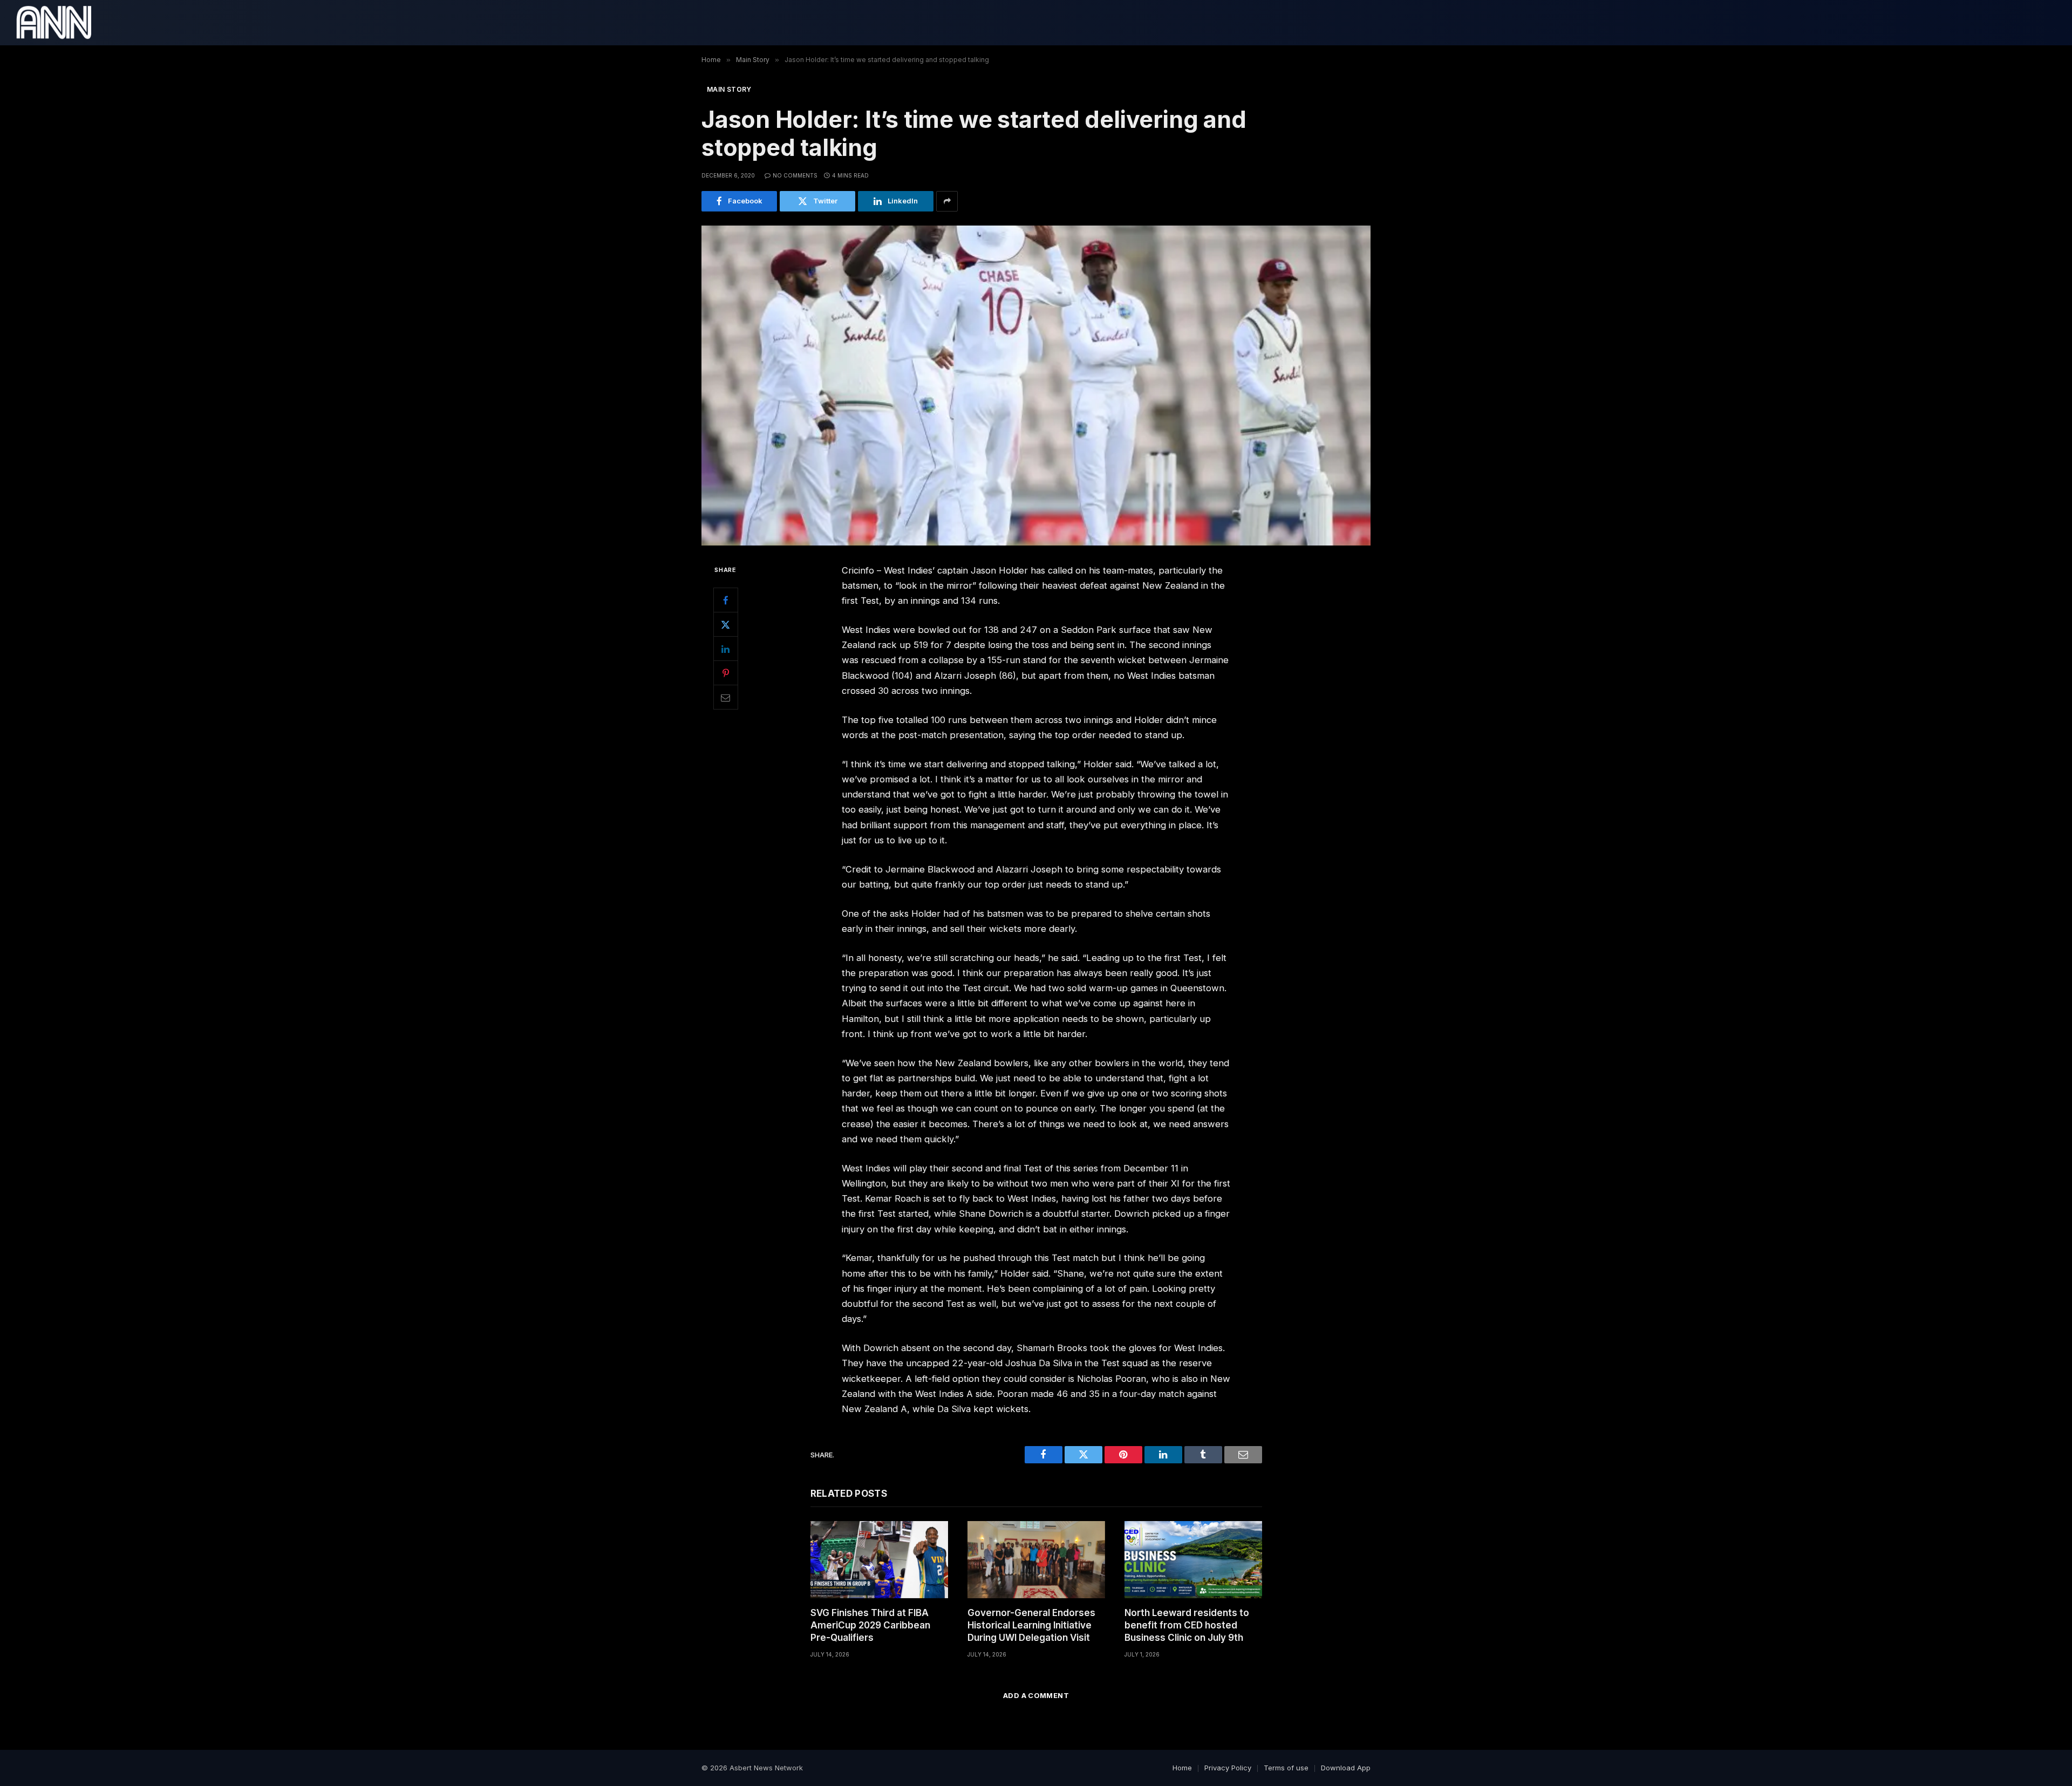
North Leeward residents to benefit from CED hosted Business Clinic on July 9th (1187, 1625)
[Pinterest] (726, 673)
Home (1182, 1768)
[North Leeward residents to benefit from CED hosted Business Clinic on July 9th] (1193, 1560)
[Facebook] (726, 600)
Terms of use (1286, 1768)
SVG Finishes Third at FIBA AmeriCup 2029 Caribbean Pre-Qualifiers (870, 1625)
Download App (1346, 1768)
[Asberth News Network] (54, 23)
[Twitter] (726, 624)
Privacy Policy (1228, 1768)
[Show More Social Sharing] (947, 201)
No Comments (795, 175)
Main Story (729, 89)
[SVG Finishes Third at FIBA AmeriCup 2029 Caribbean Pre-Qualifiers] (879, 1560)
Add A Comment (1036, 1695)
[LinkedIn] (726, 649)
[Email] (726, 697)
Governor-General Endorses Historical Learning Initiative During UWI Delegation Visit (1031, 1625)
